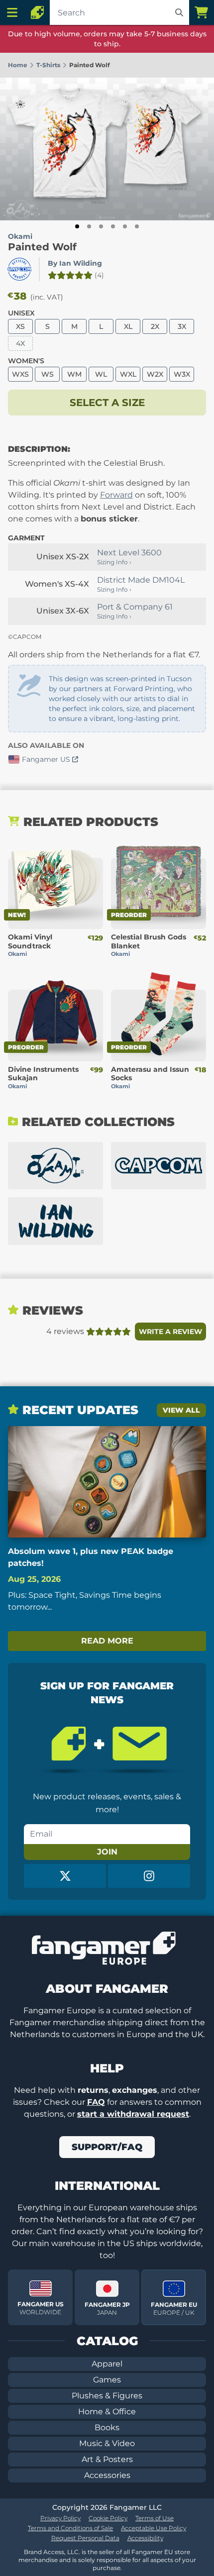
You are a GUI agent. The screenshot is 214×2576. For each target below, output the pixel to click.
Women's (26, 361)
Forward (116, 495)
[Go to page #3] (101, 226)
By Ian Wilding (75, 263)
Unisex (21, 313)
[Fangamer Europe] (37, 12)
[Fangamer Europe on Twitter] (65, 1876)
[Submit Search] (179, 12)
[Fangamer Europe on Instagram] (149, 1876)
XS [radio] (20, 326)
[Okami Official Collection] (55, 1166)
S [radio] (48, 326)
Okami (20, 236)
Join (107, 1852)
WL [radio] (101, 374)
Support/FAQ (107, 2147)
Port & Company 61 (135, 607)
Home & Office (107, 2412)
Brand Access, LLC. (52, 2552)
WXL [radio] (128, 374)
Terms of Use (155, 2518)
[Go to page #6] (137, 226)
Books (107, 2427)
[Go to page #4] (113, 226)
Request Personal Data (85, 2538)
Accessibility (145, 2538)
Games (107, 2380)
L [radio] (101, 326)
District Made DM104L (141, 580)
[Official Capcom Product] (19, 269)
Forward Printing (144, 689)
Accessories (107, 2475)
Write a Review (170, 1332)
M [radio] (74, 326)
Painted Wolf (42, 247)
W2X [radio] (155, 374)
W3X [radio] (182, 374)
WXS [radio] (20, 374)
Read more (107, 1641)
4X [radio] (20, 343)
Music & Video (107, 2443)
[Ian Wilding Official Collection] (55, 1221)
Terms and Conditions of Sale (70, 2528)
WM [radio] (74, 374)
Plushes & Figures (107, 2396)
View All (181, 1410)
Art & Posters (107, 2459)
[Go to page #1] (77, 226)
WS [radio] (48, 374)
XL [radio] (128, 326)
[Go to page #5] (125, 226)
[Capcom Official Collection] (159, 1166)
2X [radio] (155, 326)
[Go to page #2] (89, 226)
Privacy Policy (60, 2518)
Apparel (107, 2364)
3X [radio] (182, 326)
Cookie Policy (108, 2518)
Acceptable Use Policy (154, 2528)
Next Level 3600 (129, 553)
